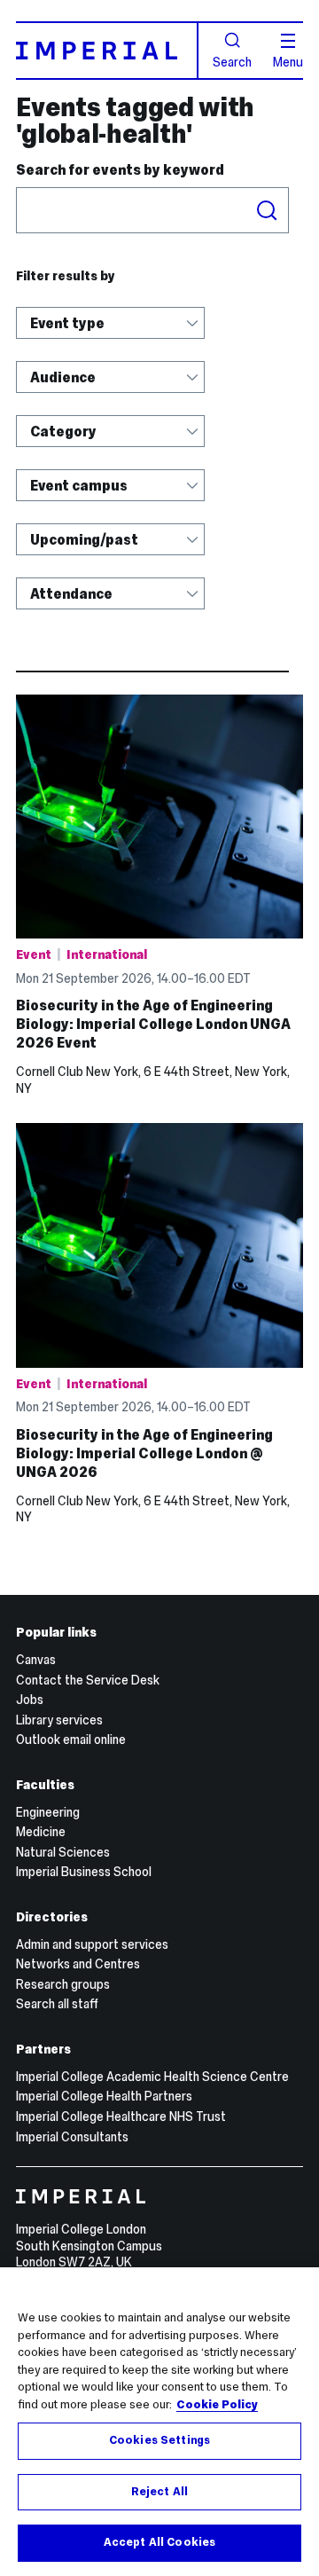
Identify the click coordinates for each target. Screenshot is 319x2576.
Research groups (63, 1984)
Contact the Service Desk (88, 1680)
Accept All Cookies (159, 2542)
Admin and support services (92, 1944)
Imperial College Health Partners (104, 2096)
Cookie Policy (217, 2405)
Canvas (36, 1660)
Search (232, 61)
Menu (288, 61)
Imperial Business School (84, 1872)
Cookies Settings (159, 2440)
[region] (159, 2422)
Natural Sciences (63, 1852)
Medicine (41, 1832)
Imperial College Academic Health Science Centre (152, 2077)
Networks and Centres (78, 1964)
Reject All (159, 2492)
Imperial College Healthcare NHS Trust (121, 2117)
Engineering (48, 1812)
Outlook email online (71, 1740)
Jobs (30, 1700)
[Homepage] (108, 50)
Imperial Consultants (72, 2137)
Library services (59, 1720)
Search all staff (57, 2004)
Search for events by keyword (120, 170)
